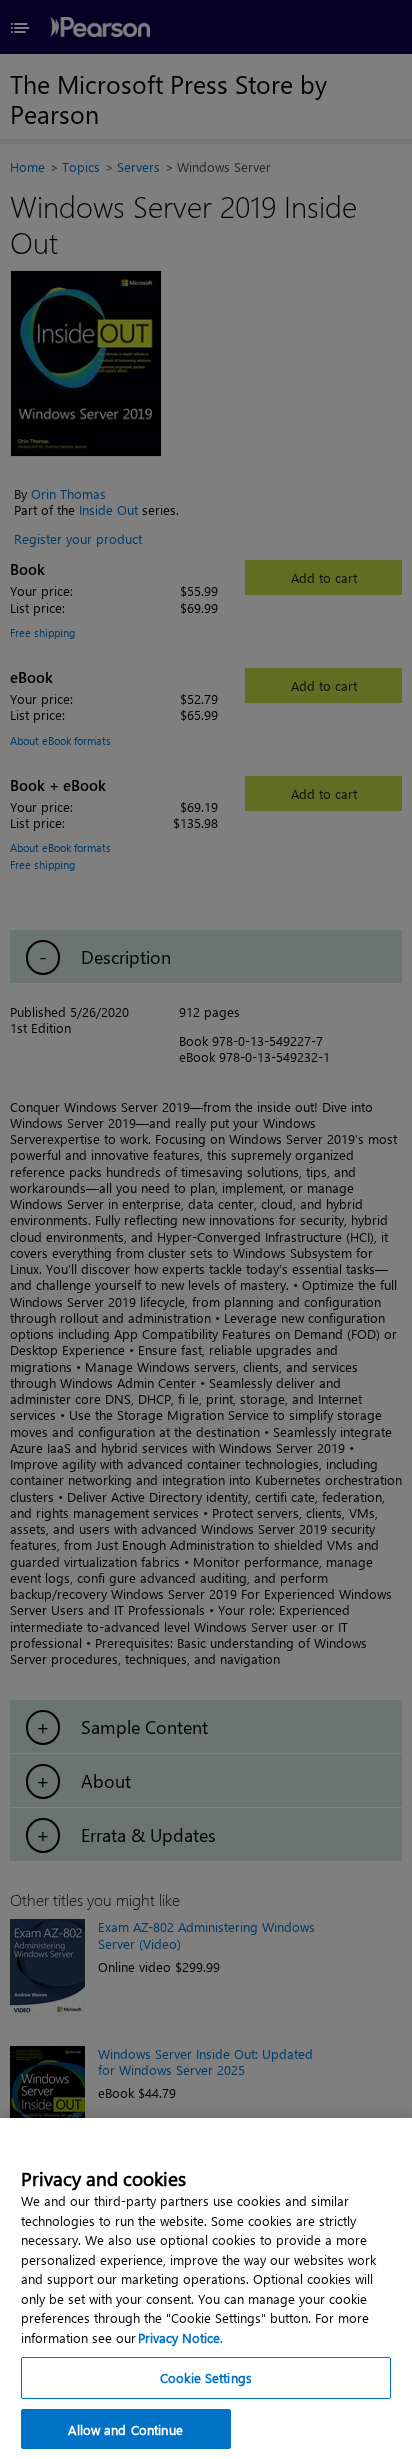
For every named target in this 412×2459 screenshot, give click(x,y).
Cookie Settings (206, 2377)
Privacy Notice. (180, 2337)
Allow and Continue (125, 2429)
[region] (206, 2288)
